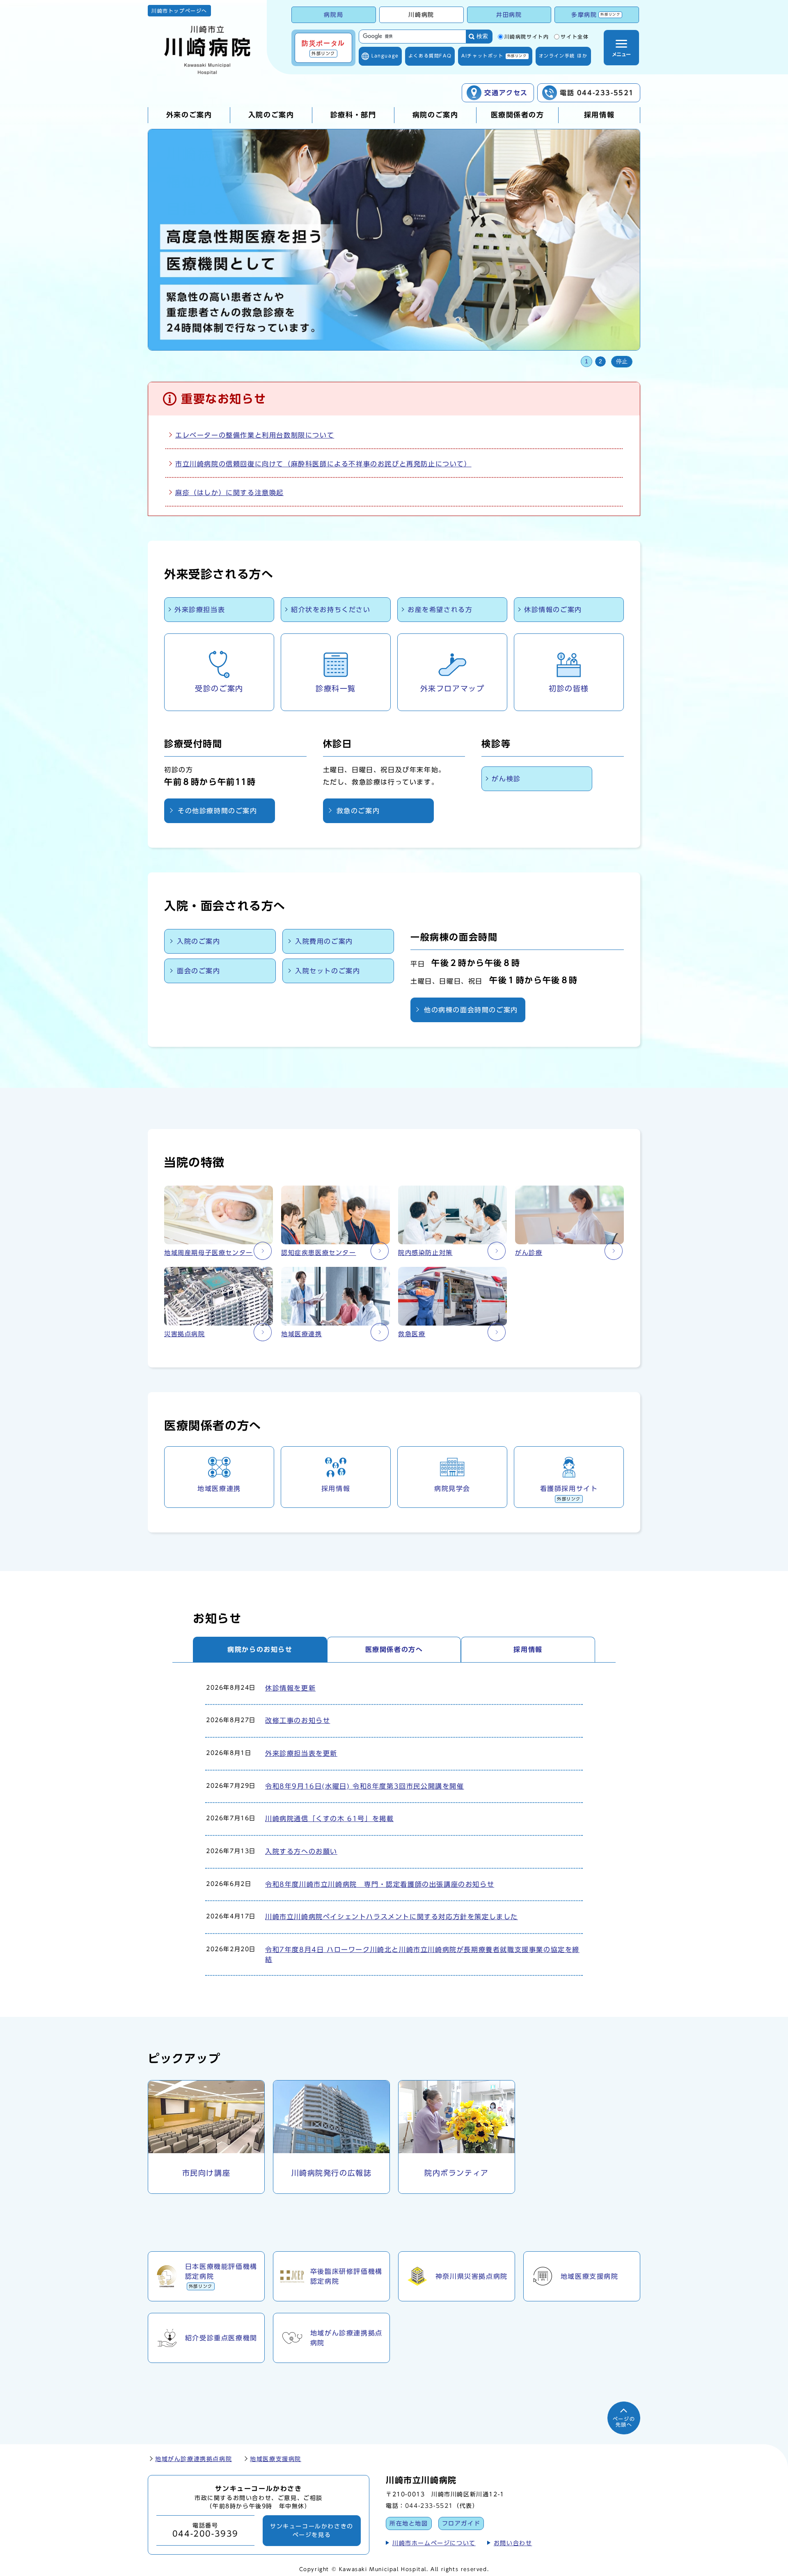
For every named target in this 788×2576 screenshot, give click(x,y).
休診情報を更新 (290, 1688)
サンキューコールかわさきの (312, 2530)
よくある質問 (430, 56)
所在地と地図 (409, 2523)
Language (385, 56)
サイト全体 (575, 37)
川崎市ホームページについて (434, 2543)
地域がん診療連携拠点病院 (194, 2459)
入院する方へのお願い (301, 1851)
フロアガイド (461, 2523)
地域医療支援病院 (276, 2459)
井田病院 (509, 15)
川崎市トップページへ (179, 11)
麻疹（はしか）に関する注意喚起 (229, 493)
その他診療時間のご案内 (218, 811)
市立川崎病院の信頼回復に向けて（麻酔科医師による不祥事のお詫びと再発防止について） (323, 464)
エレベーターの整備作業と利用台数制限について (255, 435)
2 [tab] (600, 361)
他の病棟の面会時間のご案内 (471, 1010)
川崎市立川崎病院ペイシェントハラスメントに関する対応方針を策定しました (392, 1917)
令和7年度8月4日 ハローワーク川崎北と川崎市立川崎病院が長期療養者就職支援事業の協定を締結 (422, 1954)
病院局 (333, 15)
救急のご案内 (358, 811)
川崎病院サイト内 (527, 37)
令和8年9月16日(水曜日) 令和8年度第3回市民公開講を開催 (365, 1786)
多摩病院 (596, 15)
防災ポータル (323, 48)
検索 (482, 36)
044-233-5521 (429, 2506)
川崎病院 (421, 15)
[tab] (260, 1649)
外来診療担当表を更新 (301, 1753)
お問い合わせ (513, 2543)
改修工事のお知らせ (298, 1720)
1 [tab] (586, 361)
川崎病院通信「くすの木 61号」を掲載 (329, 1819)
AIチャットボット (494, 56)
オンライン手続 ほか (563, 56)
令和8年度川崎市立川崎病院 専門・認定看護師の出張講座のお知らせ (380, 1884)
